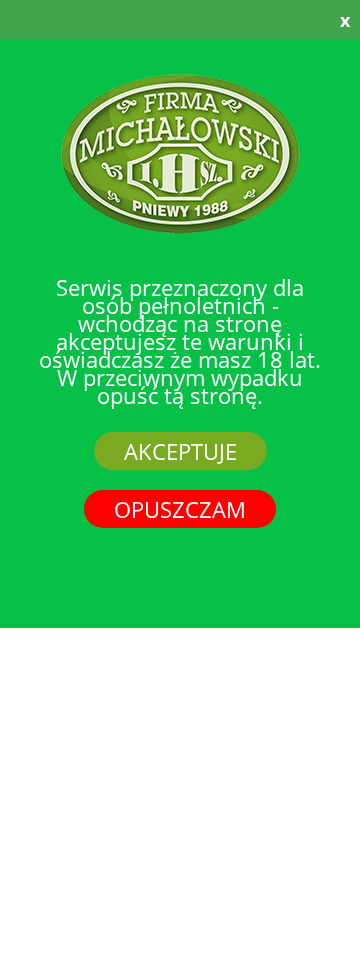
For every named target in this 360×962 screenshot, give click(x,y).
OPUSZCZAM (180, 509)
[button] (299, 20)
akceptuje (180, 451)
